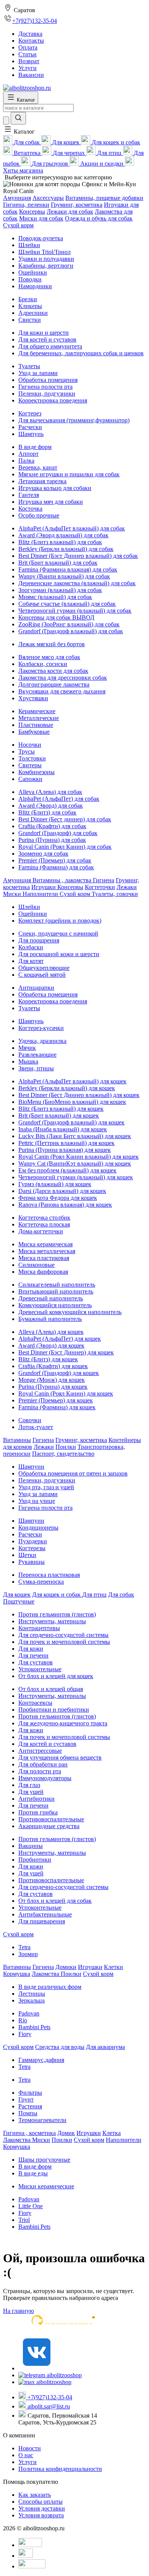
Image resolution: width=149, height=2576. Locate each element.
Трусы (27, 751)
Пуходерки (33, 1541)
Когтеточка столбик (44, 1218)
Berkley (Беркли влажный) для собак (66, 549)
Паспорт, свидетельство (63, 1454)
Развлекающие (37, 1055)
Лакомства (46, 1974)
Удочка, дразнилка (42, 1041)
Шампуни (31, 1467)
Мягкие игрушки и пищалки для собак (69, 474)
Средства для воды (60, 2047)
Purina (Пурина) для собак (52, 840)
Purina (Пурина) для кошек (53, 1387)
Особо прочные (39, 515)
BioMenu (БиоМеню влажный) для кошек (72, 1102)
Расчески (30, 427)
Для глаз (29, 1785)
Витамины (17, 1440)
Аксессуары (48, 198)
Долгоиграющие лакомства (54, 684)
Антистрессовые (40, 1751)
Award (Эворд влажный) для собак (63, 535)
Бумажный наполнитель (50, 1319)
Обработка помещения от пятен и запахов (73, 1473)
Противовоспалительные (51, 1819)
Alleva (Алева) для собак (50, 792)
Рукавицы (32, 1562)
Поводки (30, 279)
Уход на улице (37, 1501)
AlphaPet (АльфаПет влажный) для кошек (72, 1081)
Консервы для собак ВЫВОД (56, 617)
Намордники (35, 286)
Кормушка (17, 1974)
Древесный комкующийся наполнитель (70, 1312)
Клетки (113, 1967)
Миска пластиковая (44, 1258)
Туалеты (29, 366)
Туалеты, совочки (115, 894)
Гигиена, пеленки (26, 205)
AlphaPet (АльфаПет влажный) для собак (72, 528)
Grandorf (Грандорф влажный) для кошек (71, 1122)
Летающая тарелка (42, 481)
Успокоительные (40, 1669)
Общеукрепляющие (44, 968)
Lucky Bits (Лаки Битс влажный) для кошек (75, 1136)
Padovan (29, 2013)
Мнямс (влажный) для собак (55, 597)
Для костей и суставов (47, 339)
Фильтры (30, 2093)
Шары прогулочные (44, 2160)
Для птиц (94, 1595)
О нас (26, 2455)
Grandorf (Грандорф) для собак (58, 833)
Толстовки (32, 758)
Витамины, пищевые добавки (104, 198)
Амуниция (17, 198)
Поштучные (19, 1601)
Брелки (28, 299)
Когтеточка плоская (44, 1224)
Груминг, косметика (77, 205)
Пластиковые (36, 725)
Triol (24, 2220)
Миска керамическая (45, 1244)
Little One (31, 2206)
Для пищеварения (42, 1921)
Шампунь (31, 434)
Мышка (28, 1061)
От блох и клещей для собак (55, 1901)
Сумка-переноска (41, 1582)
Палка (26, 461)
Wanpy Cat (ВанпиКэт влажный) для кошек (75, 1163)
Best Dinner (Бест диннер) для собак (65, 819)
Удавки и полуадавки (46, 259)
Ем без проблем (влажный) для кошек (67, 1170)
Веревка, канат (38, 467)
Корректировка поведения (53, 400)
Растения (30, 2106)
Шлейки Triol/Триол (45, 252)
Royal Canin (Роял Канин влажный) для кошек (79, 1157)
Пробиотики (35, 1860)
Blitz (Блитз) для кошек (48, 1359)
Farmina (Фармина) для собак (56, 867)
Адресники (33, 313)
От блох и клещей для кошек (56, 1676)
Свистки (30, 320)
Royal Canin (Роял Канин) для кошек (66, 1393)
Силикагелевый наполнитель (57, 1285)
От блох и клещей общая (51, 1689)
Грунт (26, 2099)
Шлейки (29, 245)
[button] (19, 132)
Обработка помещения (48, 380)
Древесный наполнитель (51, 1298)
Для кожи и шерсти (44, 333)
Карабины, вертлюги (46, 266)
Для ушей (31, 1792)
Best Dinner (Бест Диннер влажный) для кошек (79, 1095)
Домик (66, 2133)
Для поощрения (39, 940)
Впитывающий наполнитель (56, 1291)
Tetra (24, 1947)
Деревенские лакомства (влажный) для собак (77, 583)
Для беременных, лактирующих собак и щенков (81, 353)
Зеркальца (32, 2000)
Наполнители (41, 894)
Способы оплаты (40, 2502)
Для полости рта (40, 1771)
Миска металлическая (47, 1251)
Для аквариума (105, 2047)
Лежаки (127, 887)
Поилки (66, 1447)
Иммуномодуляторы (45, 1778)
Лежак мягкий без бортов (52, 644)
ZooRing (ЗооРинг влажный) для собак (69, 624)
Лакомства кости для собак (53, 671)
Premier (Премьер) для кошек (56, 1400)
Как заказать (35, 2495)
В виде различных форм (50, 1987)
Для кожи (31, 1649)
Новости (30, 2448)
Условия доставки (42, 2508)
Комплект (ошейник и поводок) (60, 921)
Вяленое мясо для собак (49, 657)
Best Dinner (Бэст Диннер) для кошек (66, 1352)
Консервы (32, 212)
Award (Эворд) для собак (51, 806)
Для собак (121, 1595)
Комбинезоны (36, 772)
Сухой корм (18, 225)
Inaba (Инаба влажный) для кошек (63, 1129)
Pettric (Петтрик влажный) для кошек (66, 1143)
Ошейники (33, 272)
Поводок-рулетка (41, 238)
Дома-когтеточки (41, 1231)
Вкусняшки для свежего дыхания (62, 691)
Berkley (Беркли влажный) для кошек (67, 1088)
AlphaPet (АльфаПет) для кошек (60, 1339)
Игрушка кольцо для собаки (55, 488)
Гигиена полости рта (45, 387)
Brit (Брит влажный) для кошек (59, 1116)
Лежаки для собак (70, 212)
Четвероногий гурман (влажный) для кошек (76, 1177)
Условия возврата (41, 2515)
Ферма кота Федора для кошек (58, 1198)
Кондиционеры (38, 1528)
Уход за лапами (38, 373)
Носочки (30, 745)
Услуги (28, 2462)
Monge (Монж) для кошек (52, 1380)
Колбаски (31, 947)
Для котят (31, 961)
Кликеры (30, 306)
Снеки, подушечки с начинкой (58, 933)
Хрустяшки (33, 698)
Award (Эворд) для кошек (51, 1345)
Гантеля (29, 495)
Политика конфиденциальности (60, 2469)
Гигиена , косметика (29, 2133)
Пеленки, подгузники (47, 394)
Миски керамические (46, 2186)
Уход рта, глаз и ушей (46, 1487)
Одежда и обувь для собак (99, 218)
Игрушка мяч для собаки (51, 502)
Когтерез (30, 413)
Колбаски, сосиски (43, 664)
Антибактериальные (45, 1914)
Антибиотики (36, 1799)
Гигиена (104, 880)
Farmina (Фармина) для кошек (57, 1407)
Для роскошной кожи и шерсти (59, 954)
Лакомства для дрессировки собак (63, 678)
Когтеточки (100, 887)
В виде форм (35, 447)
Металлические (39, 718)
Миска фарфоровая (43, 1272)
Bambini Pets (34, 2027)
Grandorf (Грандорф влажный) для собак (71, 631)
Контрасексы (35, 1703)
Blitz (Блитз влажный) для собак (60, 542)
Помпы (28, 2113)
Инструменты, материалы (52, 1621)
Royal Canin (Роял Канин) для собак (65, 847)
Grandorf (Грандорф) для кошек (59, 1373)
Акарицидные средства (49, 1826)
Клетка (112, 2133)
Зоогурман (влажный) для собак (60, 590)
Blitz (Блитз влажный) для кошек (61, 1109)
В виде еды (33, 2173)
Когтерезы (32, 1548)
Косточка (30, 509)
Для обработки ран (43, 1764)
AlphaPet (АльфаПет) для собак (59, 799)
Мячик (27, 1048)
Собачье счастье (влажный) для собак (67, 604)
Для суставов (36, 1662)
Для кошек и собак (57, 1595)
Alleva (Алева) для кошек (51, 1332)
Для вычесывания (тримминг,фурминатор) (74, 420)
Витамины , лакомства (63, 880)
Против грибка (38, 1812)
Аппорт (28, 454)
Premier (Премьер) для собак (55, 860)
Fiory (25, 2034)
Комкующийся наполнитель (55, 1305)
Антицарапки (36, 988)
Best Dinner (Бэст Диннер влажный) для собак (78, 556)
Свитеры (30, 765)
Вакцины (31, 1846)
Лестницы (32, 1994)
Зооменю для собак (43, 854)
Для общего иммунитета (50, 346)
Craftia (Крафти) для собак (52, 826)
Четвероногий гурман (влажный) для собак (75, 611)
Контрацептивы (39, 1628)
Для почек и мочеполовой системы (64, 1642)
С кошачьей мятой (42, 975)
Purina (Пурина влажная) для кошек (65, 1150)
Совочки (30, 1420)
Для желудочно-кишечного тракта (63, 1723)
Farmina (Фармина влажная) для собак (68, 569)
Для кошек (17, 1595)
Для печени (33, 1655)
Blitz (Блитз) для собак (47, 812)
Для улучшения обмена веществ (60, 1758)
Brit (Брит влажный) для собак (58, 563)
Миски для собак (41, 218)
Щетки (27, 1555)
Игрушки (44, 887)
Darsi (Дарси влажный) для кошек (62, 1191)
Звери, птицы (36, 1068)
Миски (13, 894)
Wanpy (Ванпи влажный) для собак (64, 576)
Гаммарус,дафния (41, 2060)
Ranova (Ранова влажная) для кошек (65, 1205)
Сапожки (30, 779)
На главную (19, 2311)
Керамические (37, 711)
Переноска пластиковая (49, 1575)
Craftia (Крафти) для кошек (53, 1366)
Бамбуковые (34, 732)
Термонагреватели (42, 2120)
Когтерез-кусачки (41, 1028)
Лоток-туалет (36, 1427)
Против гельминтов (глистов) (57, 1614)
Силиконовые (36, 1265)
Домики (66, 1967)
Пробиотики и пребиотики (54, 1710)
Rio (23, 2020)
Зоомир (28, 1954)
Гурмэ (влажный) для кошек (55, 1184)
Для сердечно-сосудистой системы (63, 1635)
